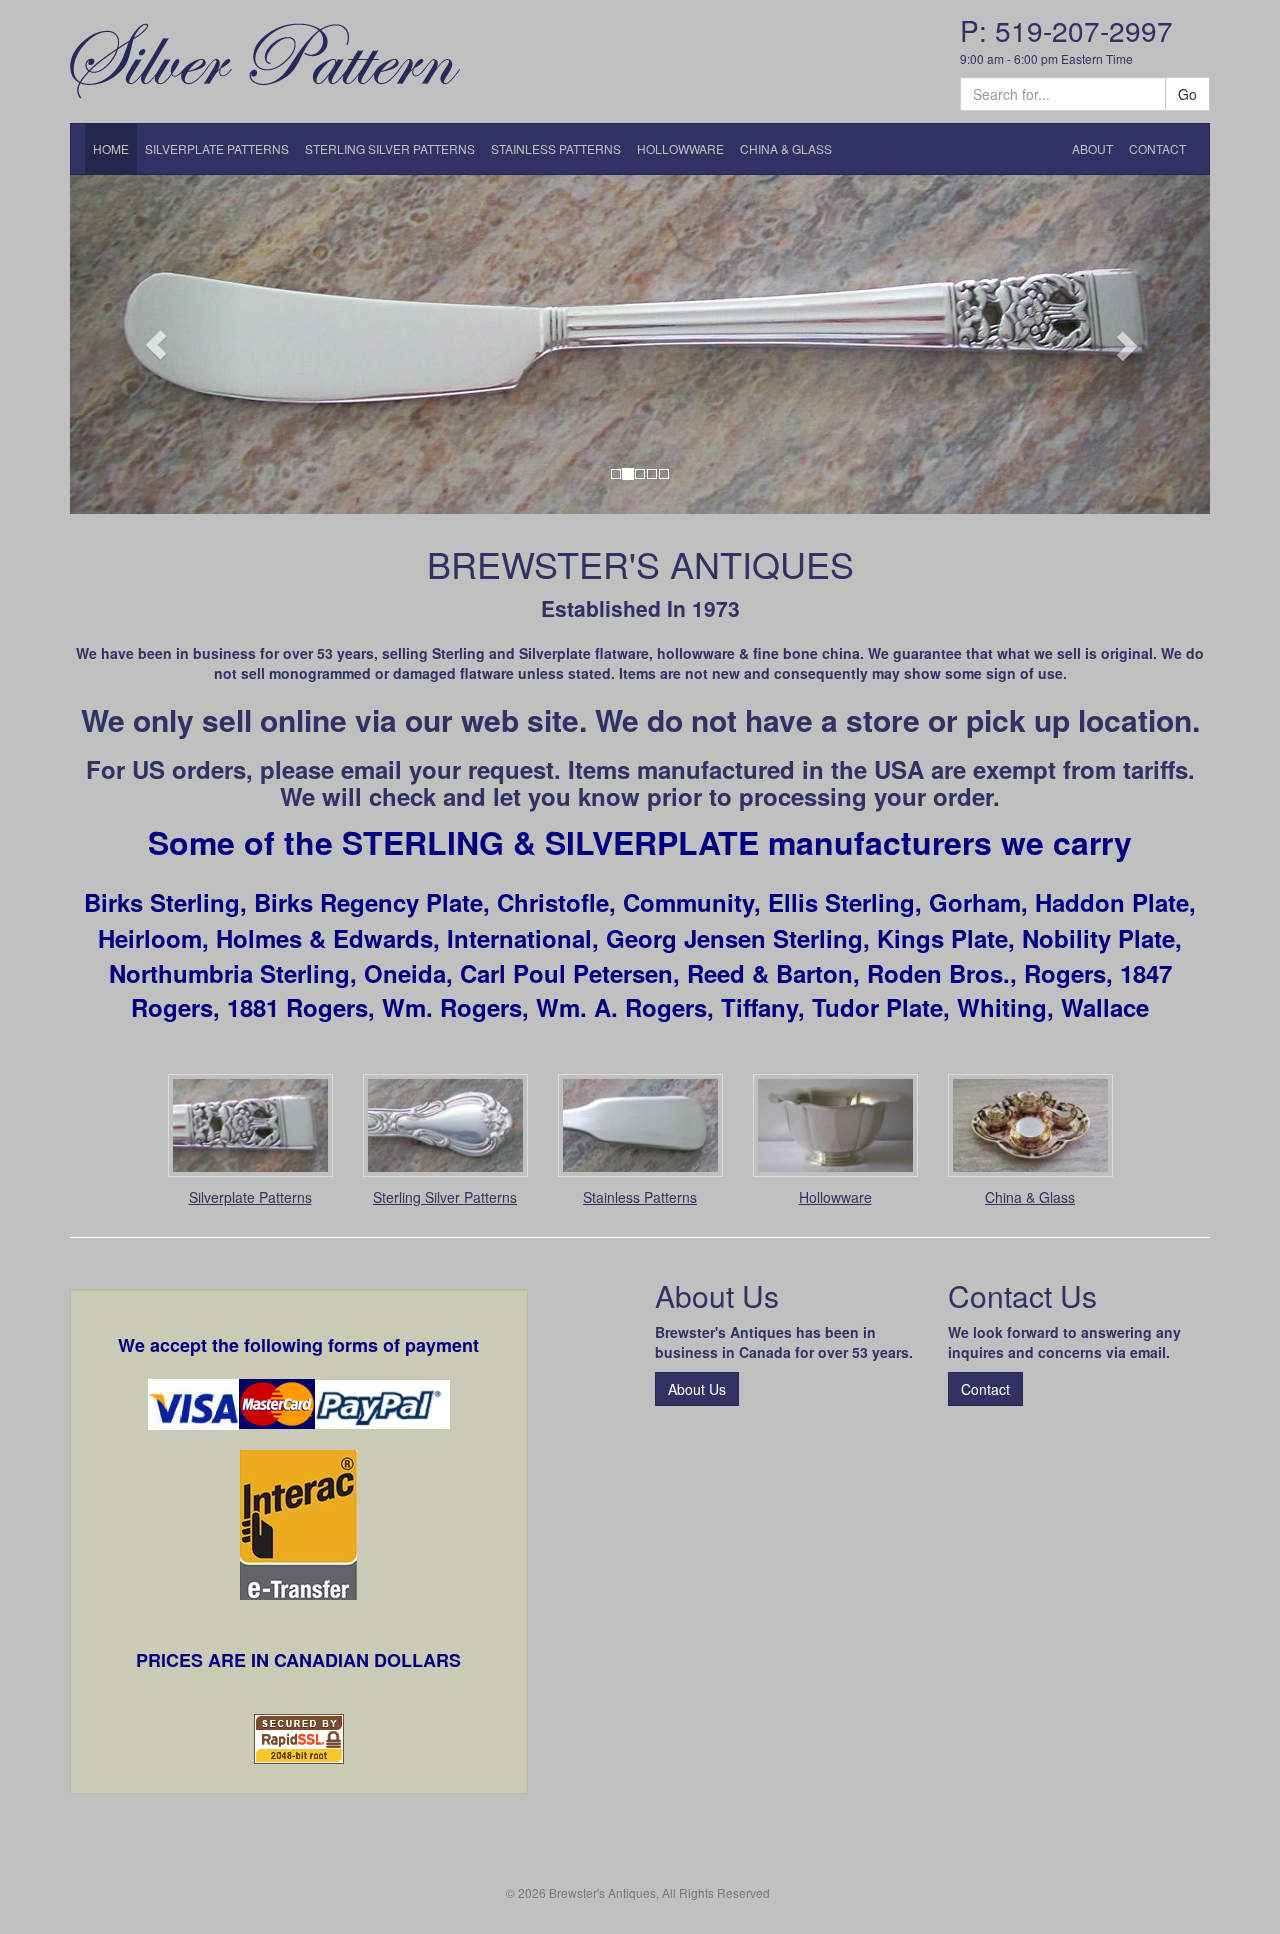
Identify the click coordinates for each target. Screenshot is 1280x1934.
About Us (697, 1389)
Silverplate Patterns (250, 1197)
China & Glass (1030, 1197)
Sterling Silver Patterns (445, 1197)
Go (1187, 94)
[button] (155, 344)
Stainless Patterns (640, 1197)
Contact (985, 1389)
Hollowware (835, 1197)
